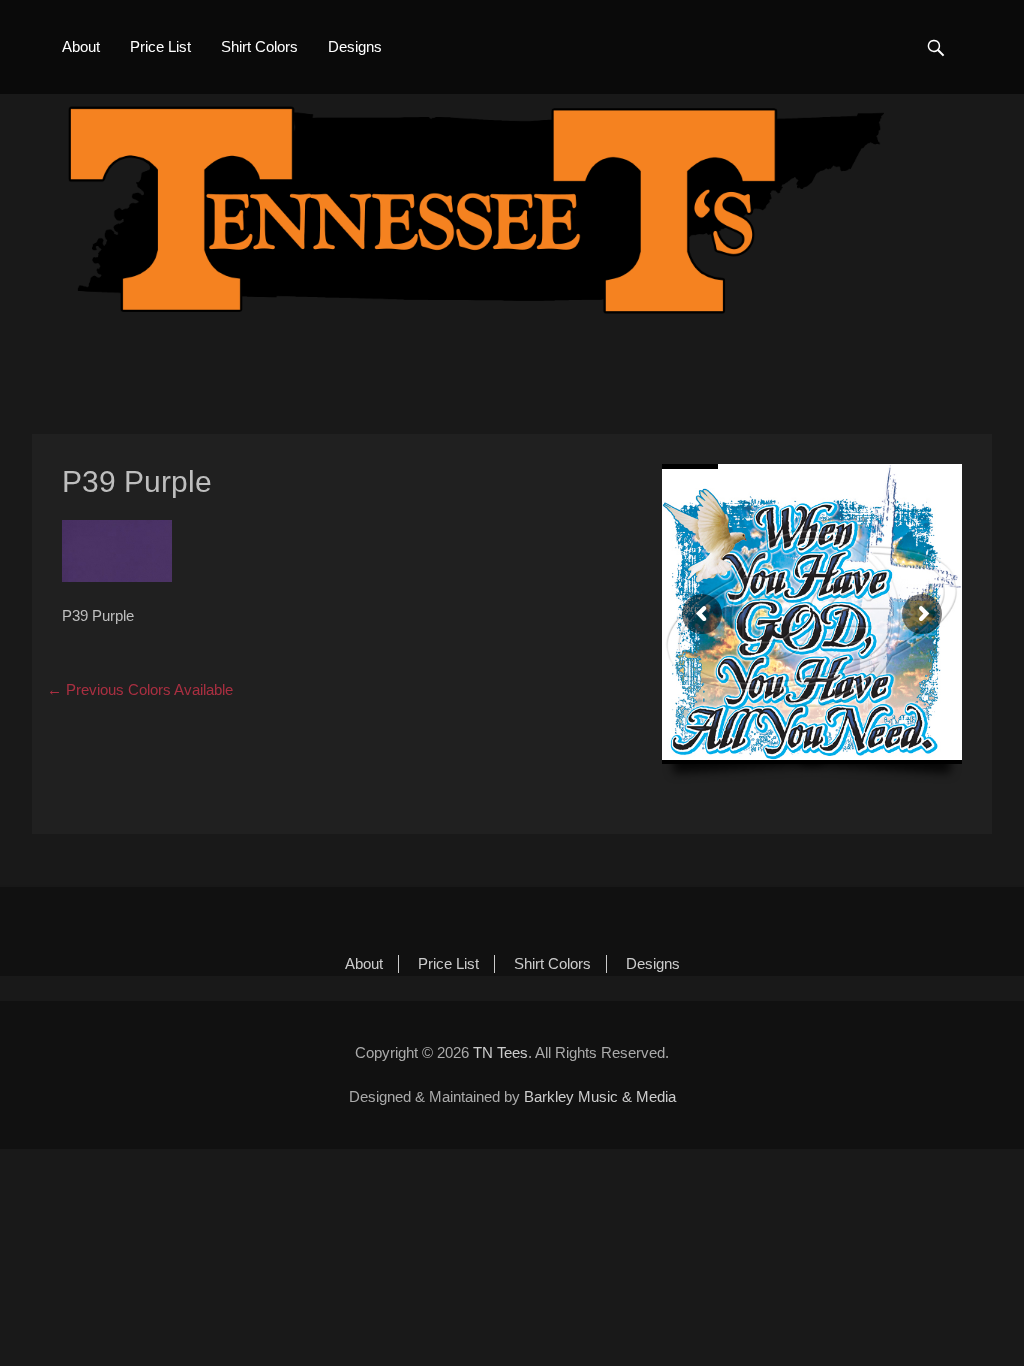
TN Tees (500, 1052)
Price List (160, 46)
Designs (355, 46)
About (81, 46)
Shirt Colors (259, 46)
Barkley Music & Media (600, 1096)
